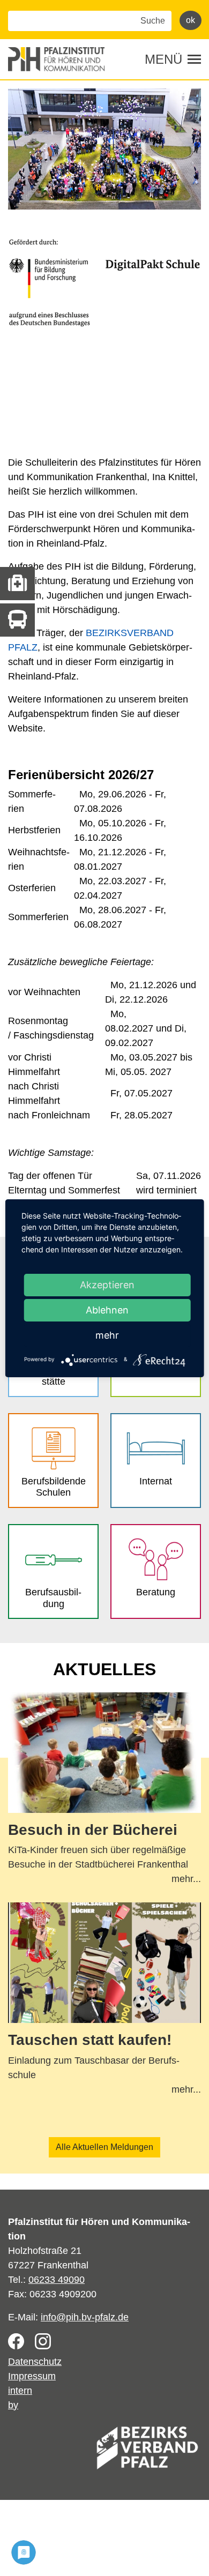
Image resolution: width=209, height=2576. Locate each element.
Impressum (32, 2376)
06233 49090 (57, 2280)
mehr (107, 1335)
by (13, 2405)
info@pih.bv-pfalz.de (85, 2317)
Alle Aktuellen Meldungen (104, 2147)
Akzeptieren (107, 1285)
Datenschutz (35, 2362)
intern (20, 2391)
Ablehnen (107, 1310)
